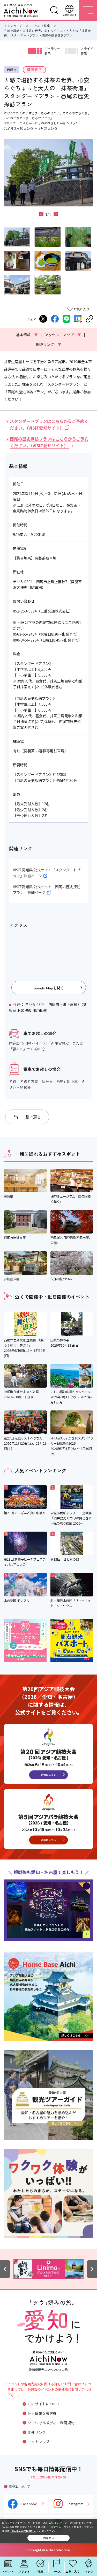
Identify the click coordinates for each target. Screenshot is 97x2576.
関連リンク (49, 344)
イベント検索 (41, 26)
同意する (49, 2538)
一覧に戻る (31, 1117)
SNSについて (20, 2487)
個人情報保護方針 (42, 2413)
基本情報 (27, 335)
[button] (41, 214)
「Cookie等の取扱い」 (23, 2531)
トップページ (13, 26)
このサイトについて (44, 2404)
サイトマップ (39, 2442)
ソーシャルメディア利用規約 (51, 2423)
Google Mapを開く (49, 988)
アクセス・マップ (63, 335)
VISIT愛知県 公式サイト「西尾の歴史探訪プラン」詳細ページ (47, 890)
